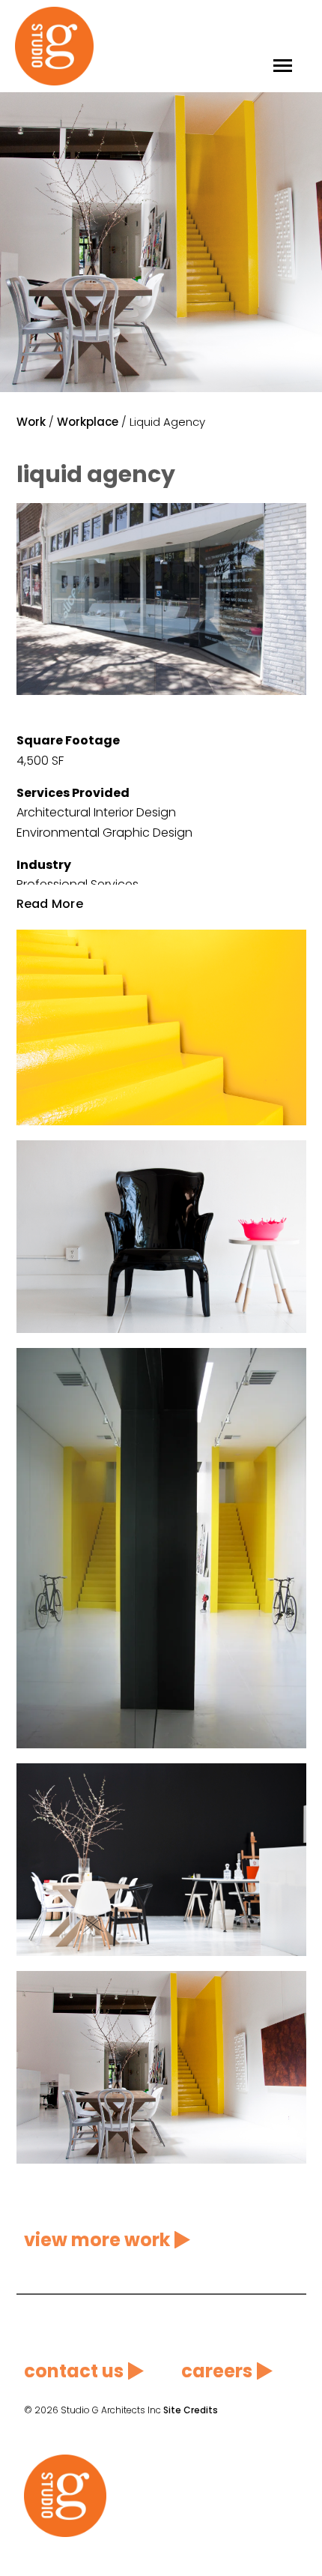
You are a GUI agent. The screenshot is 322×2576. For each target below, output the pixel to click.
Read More (50, 903)
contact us (74, 2371)
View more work (97, 2240)
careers (217, 2371)
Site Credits (191, 2410)
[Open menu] (283, 46)
